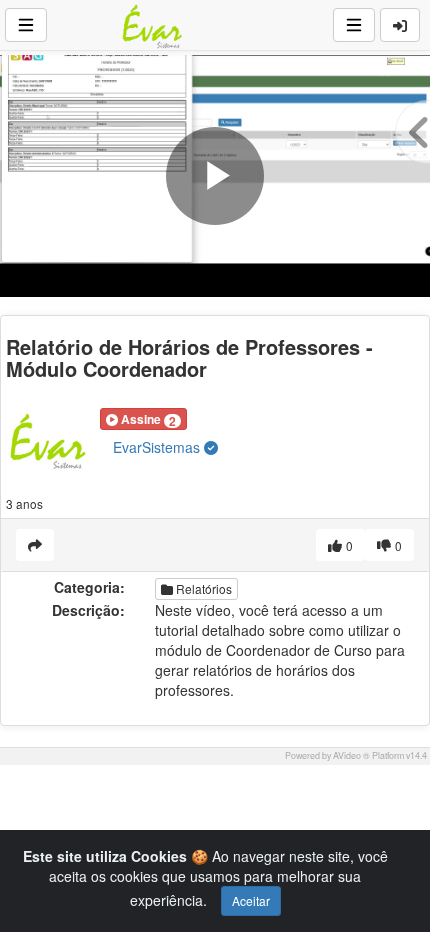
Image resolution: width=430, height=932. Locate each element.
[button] (143, 419)
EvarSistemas (158, 447)
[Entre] (400, 25)
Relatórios (202, 588)
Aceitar (251, 900)
